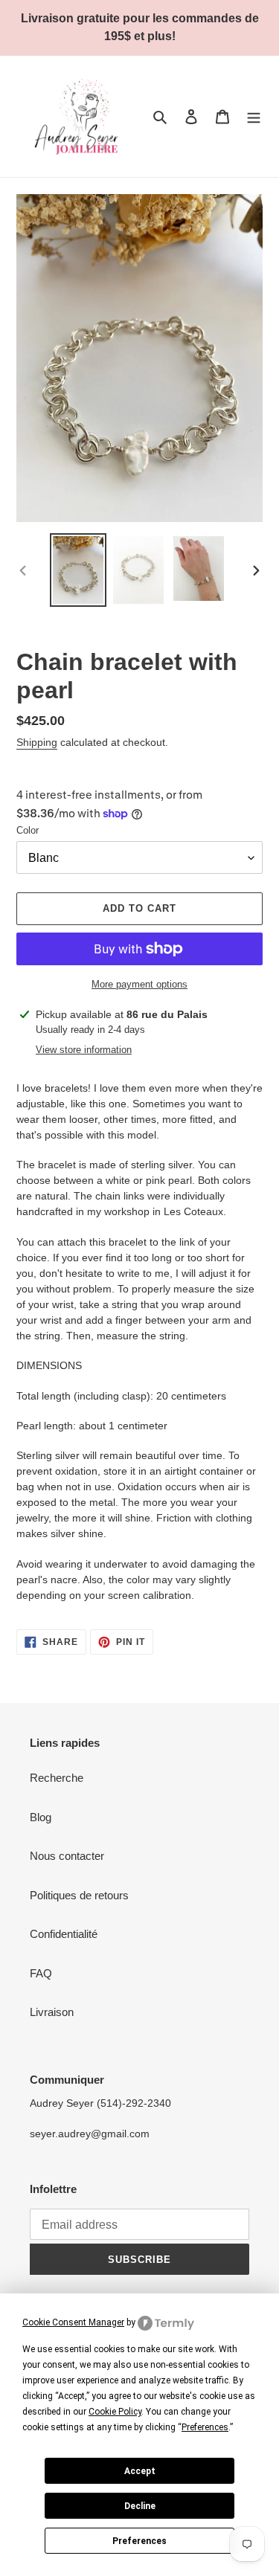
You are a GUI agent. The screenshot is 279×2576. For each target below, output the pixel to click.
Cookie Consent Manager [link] (73, 2322)
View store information (84, 1050)
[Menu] (254, 116)
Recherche (57, 1778)
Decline (140, 2506)
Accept (140, 2471)
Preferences (139, 2541)
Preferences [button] (205, 2427)
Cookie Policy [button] (115, 2412)
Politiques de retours (79, 1895)
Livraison (52, 2012)
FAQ (41, 1973)
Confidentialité (64, 1934)
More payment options (139, 984)
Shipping (37, 742)
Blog (41, 1817)
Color (28, 830)
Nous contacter (67, 1856)
